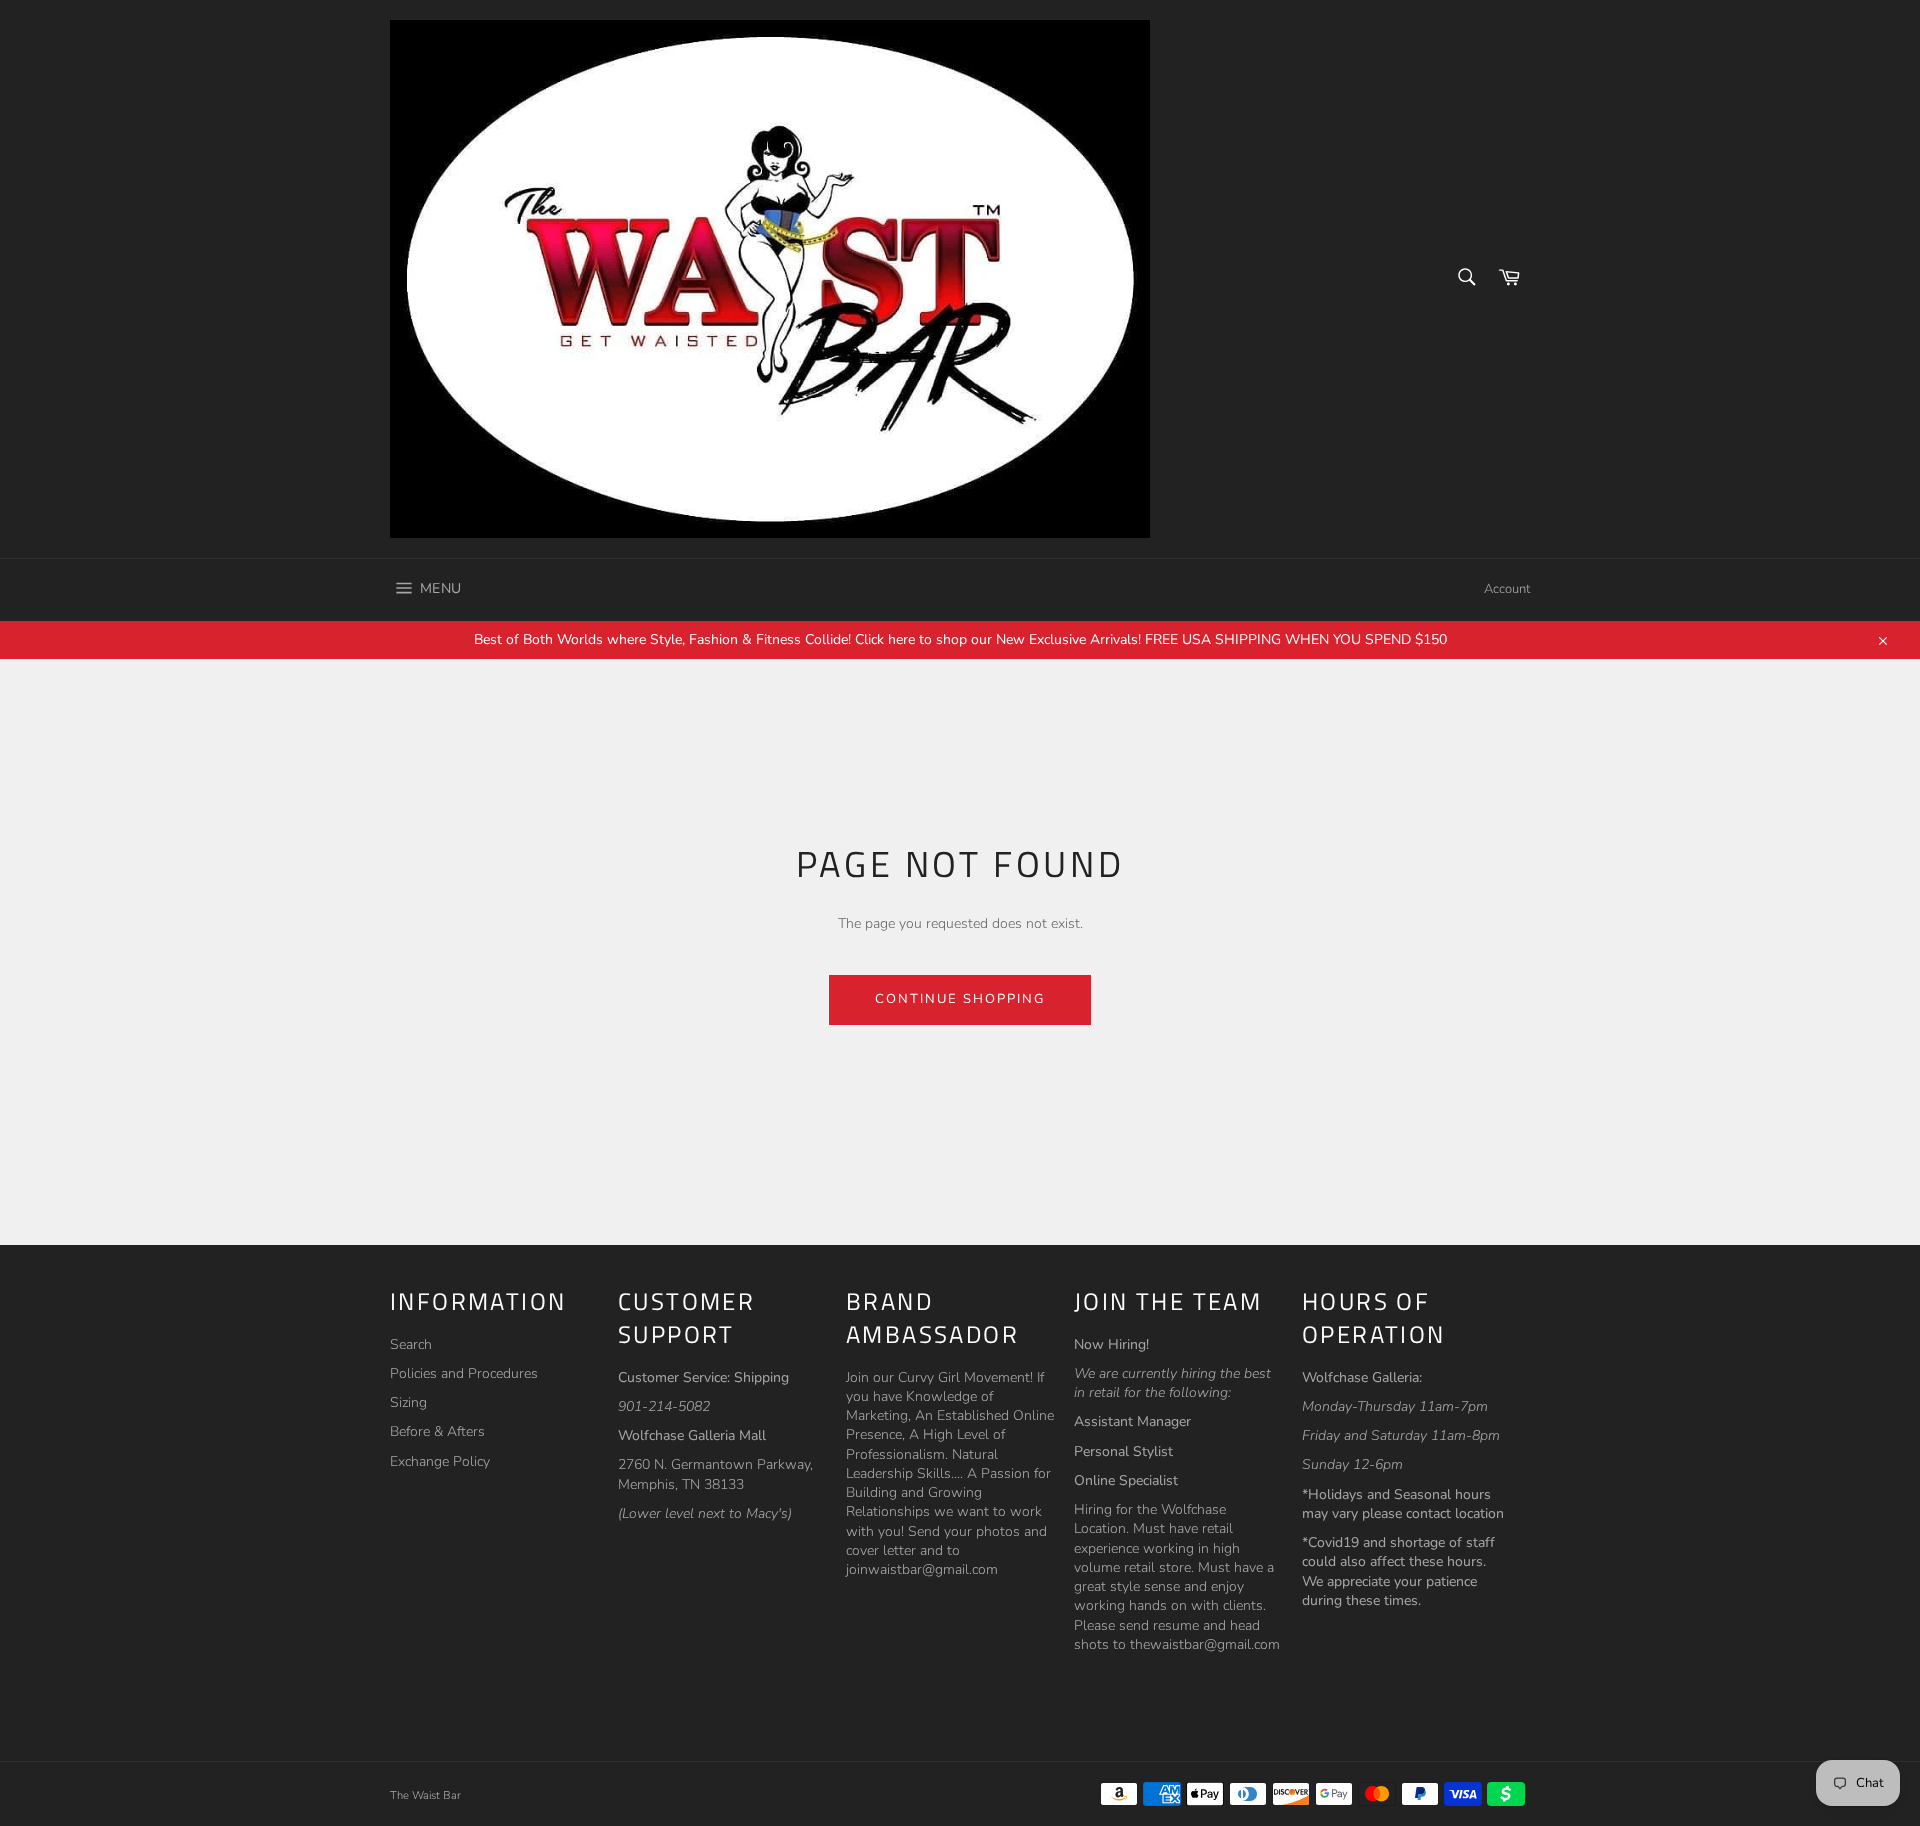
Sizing (408, 1402)
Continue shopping (959, 999)
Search (411, 1344)
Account (1507, 589)
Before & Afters (437, 1431)
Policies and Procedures (464, 1373)
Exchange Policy (440, 1461)
